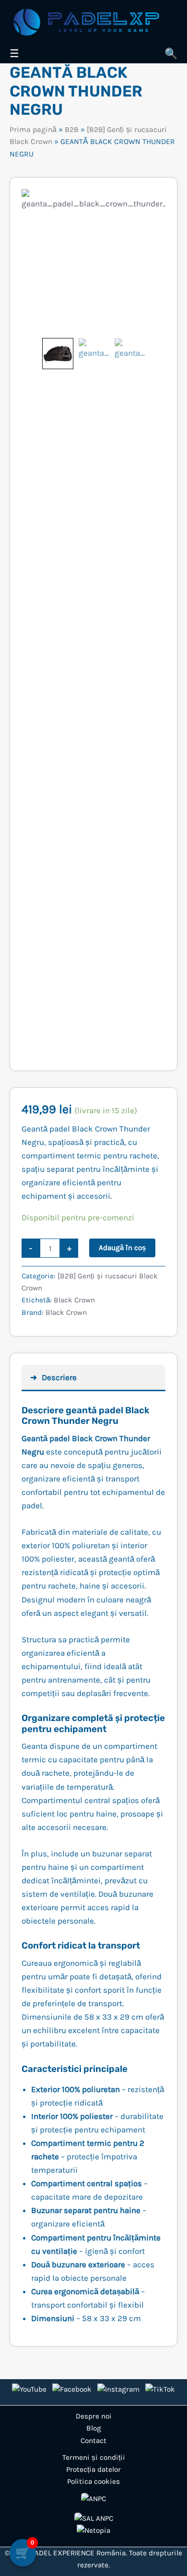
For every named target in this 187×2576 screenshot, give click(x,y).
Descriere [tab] (59, 1377)
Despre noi (94, 2416)
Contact (93, 2441)
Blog (94, 2428)
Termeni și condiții (94, 2457)
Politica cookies (93, 2481)
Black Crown (74, 1300)
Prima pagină (33, 130)
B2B (72, 130)
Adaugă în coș (122, 1248)
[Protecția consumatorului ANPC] (93, 2499)
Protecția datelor (93, 2469)
